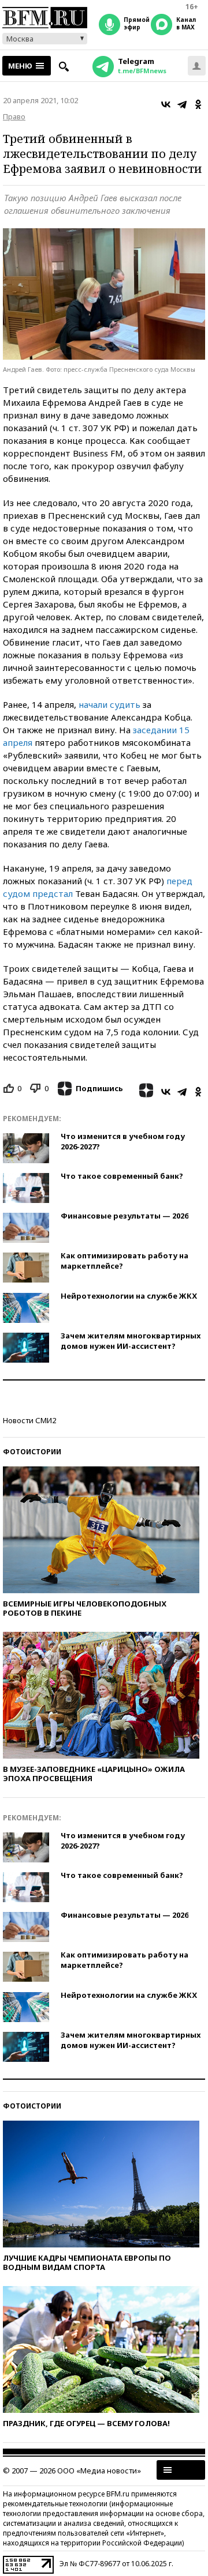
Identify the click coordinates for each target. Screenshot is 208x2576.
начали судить (109, 704)
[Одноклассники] (198, 104)
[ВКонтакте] (166, 104)
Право (14, 116)
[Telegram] (182, 104)
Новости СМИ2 (29, 1420)
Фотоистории (32, 1452)
